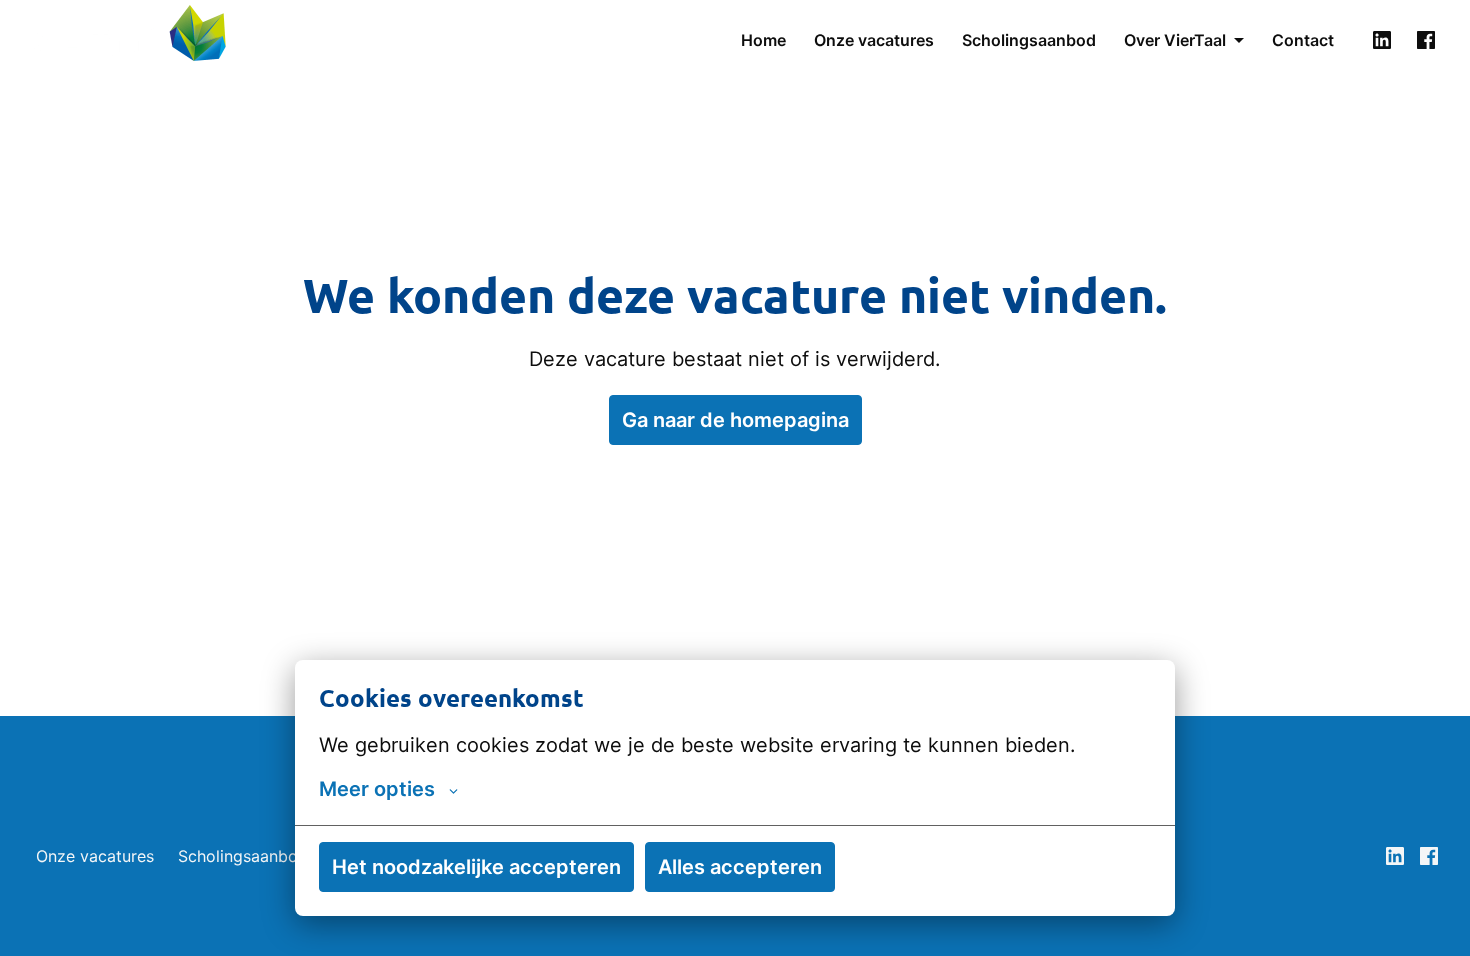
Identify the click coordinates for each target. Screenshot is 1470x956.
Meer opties (377, 789)
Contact (1303, 40)
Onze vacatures (874, 40)
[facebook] (1426, 40)
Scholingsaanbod (1029, 40)
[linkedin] (1382, 40)
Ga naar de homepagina (735, 420)
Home (763, 40)
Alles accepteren (740, 867)
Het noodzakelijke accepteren (476, 867)
